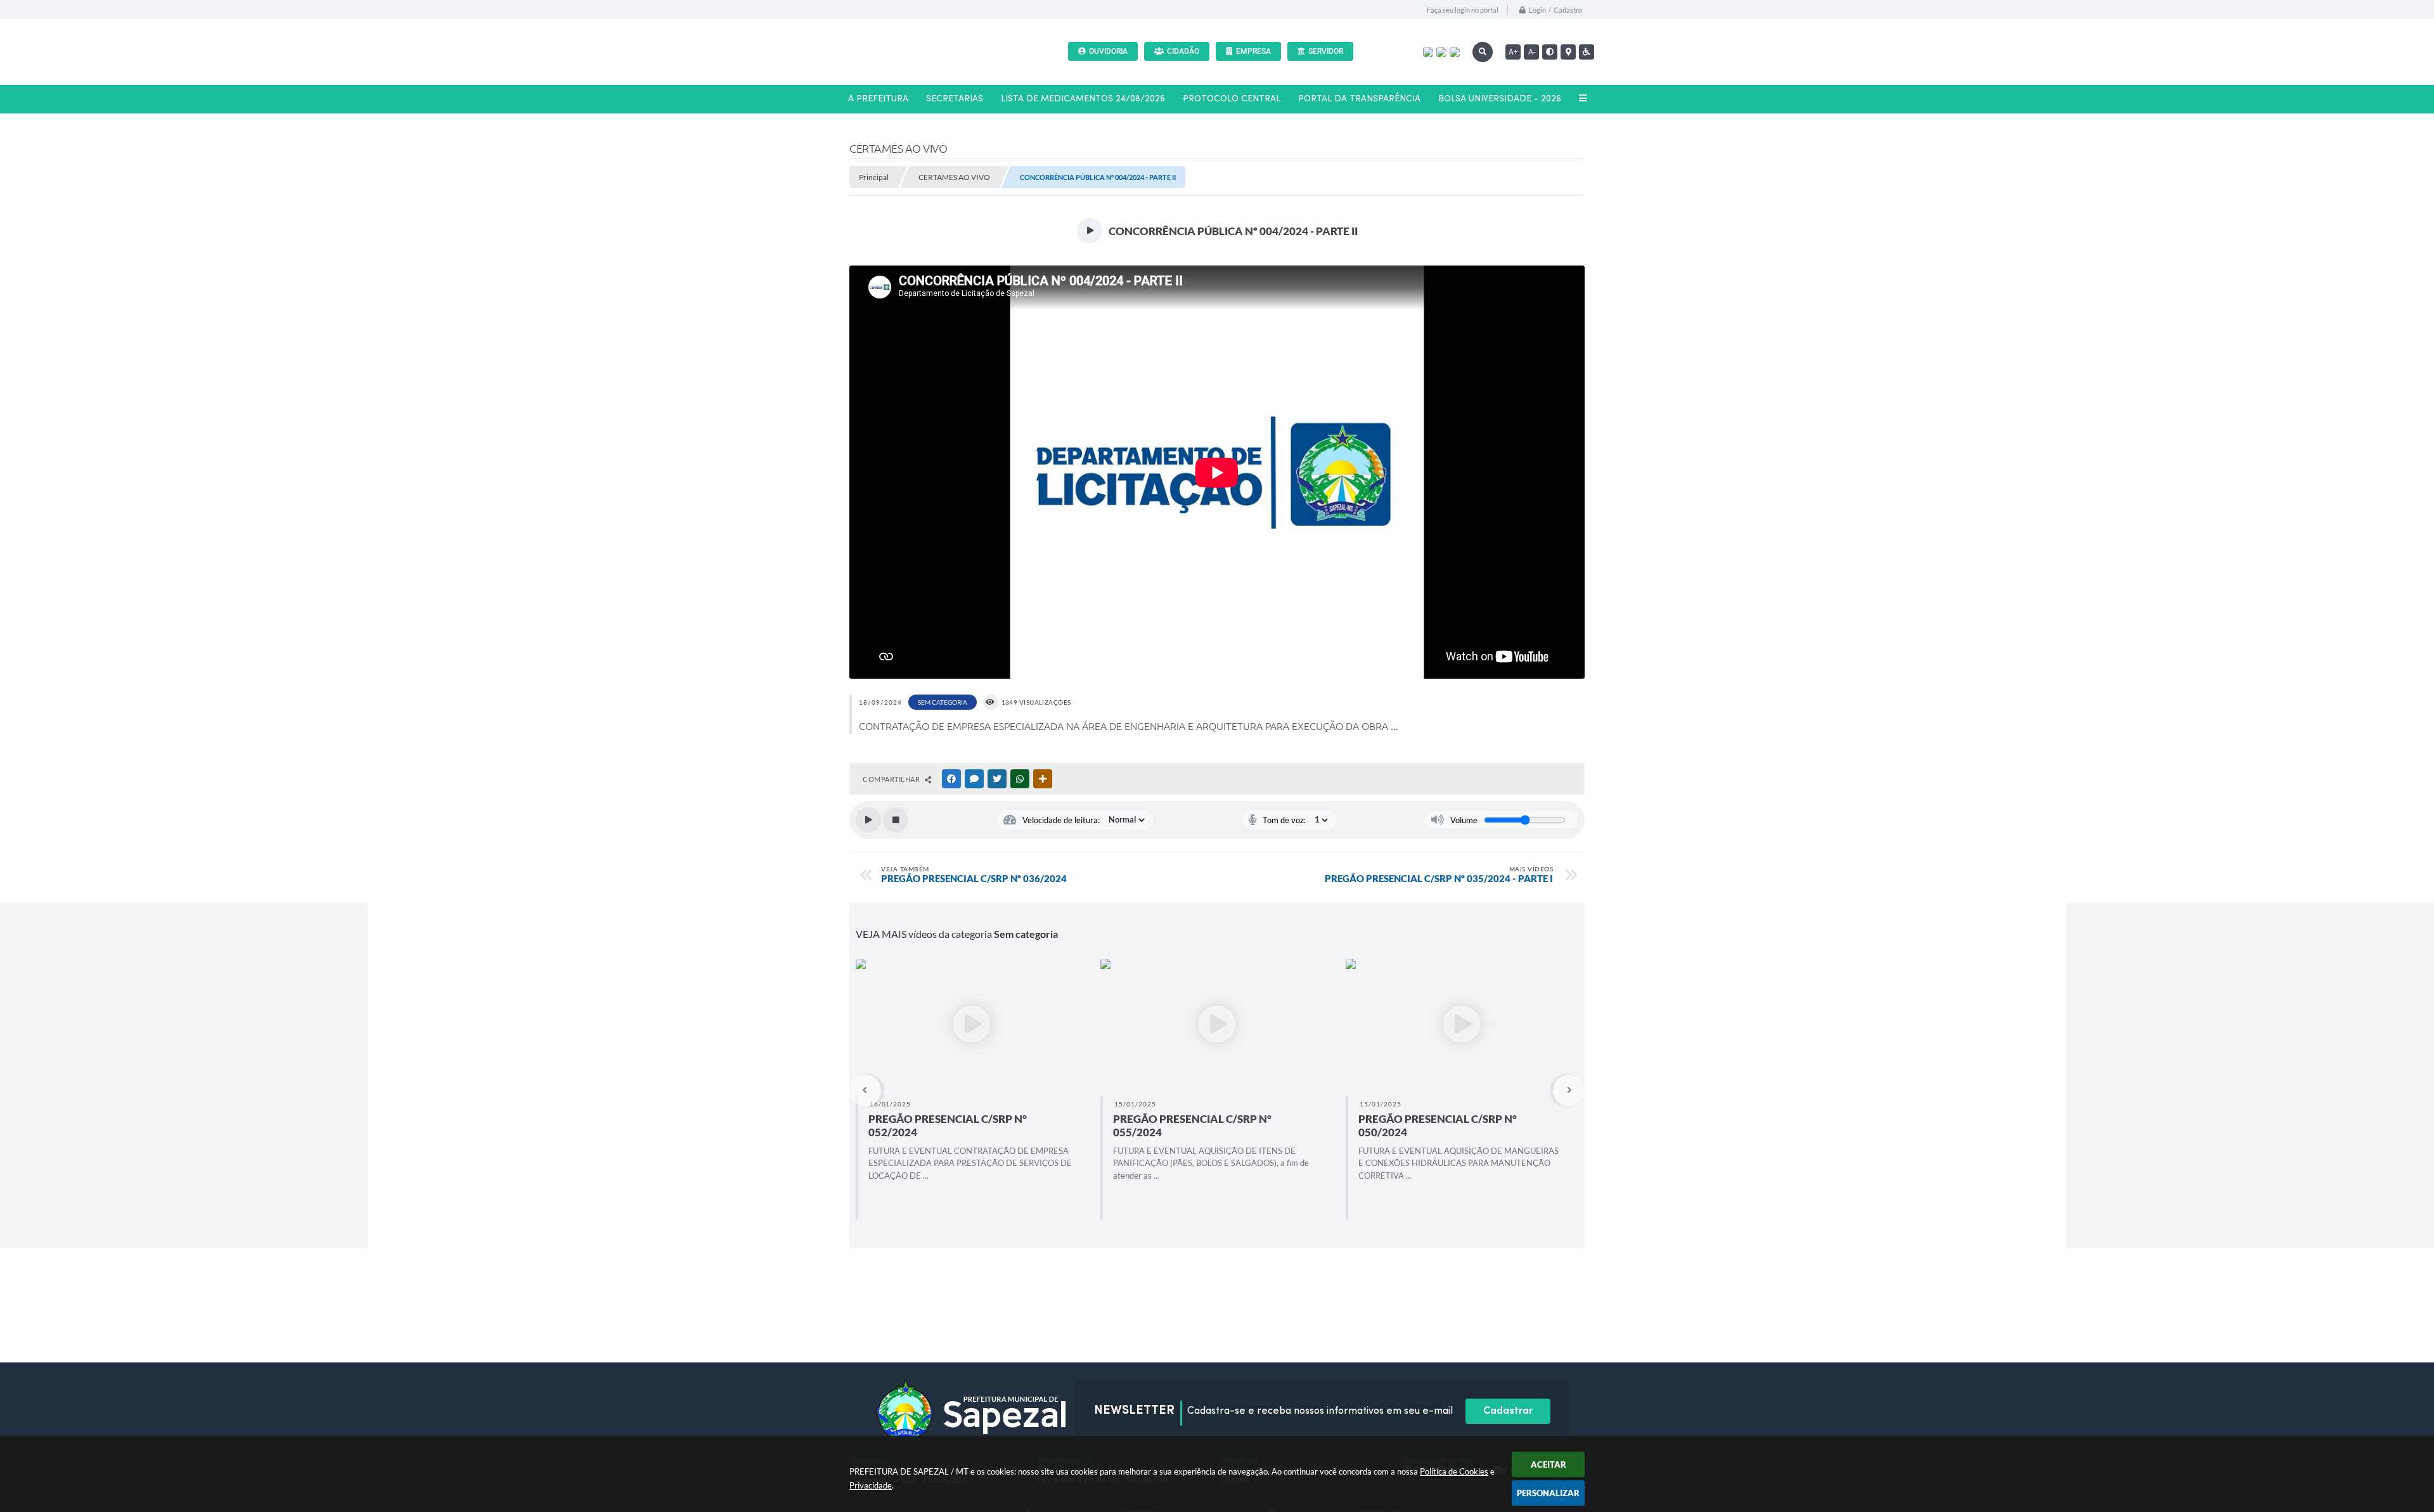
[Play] (868, 820)
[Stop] (896, 820)
